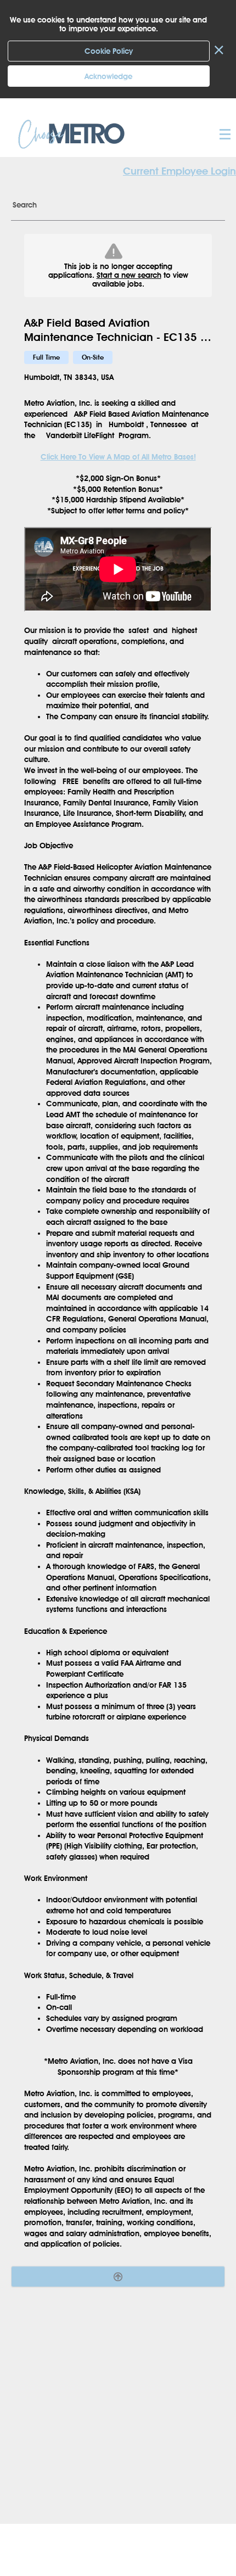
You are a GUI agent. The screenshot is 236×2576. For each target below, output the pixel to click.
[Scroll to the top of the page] (118, 2277)
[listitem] (46, 357)
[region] (118, 1242)
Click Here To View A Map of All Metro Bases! (118, 457)
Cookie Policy (109, 51)
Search (25, 205)
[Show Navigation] (224, 134)
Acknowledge (108, 76)
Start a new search (129, 275)
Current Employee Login (179, 171)
